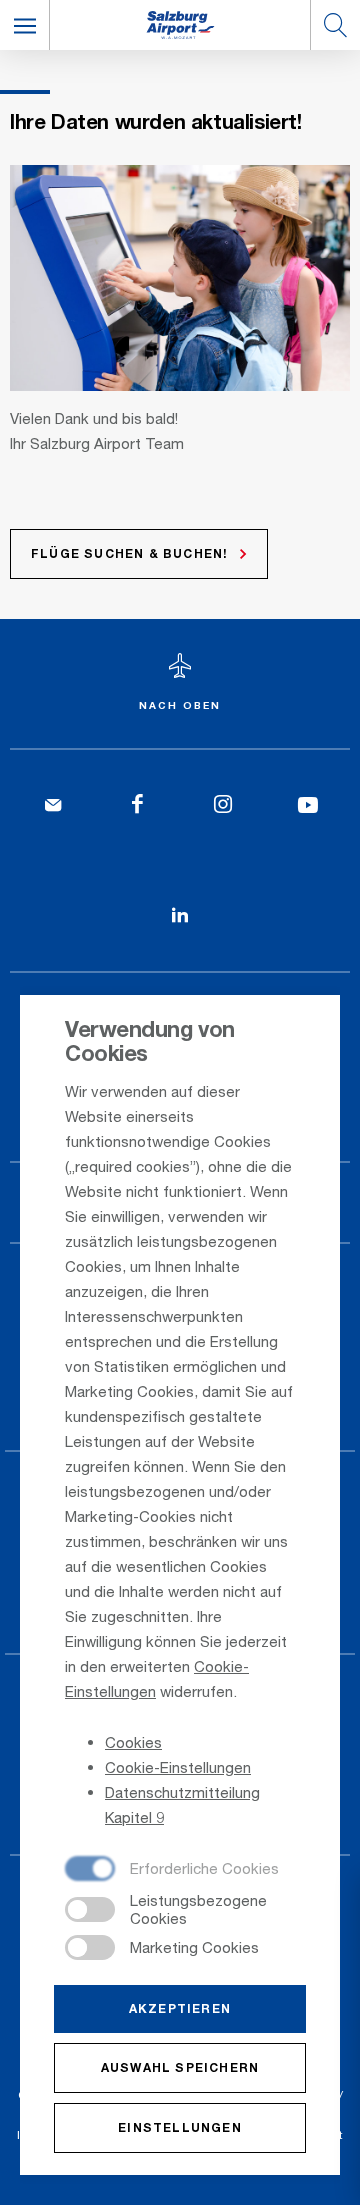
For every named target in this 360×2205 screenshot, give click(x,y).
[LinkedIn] (180, 915)
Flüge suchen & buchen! (129, 553)
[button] (25, 25)
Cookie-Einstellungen (178, 1767)
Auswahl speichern (180, 2067)
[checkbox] (172, 1870)
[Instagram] (222, 805)
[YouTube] (307, 805)
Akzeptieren (180, 2008)
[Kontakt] (52, 805)
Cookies (133, 1742)
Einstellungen (180, 2127)
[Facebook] (137, 805)
